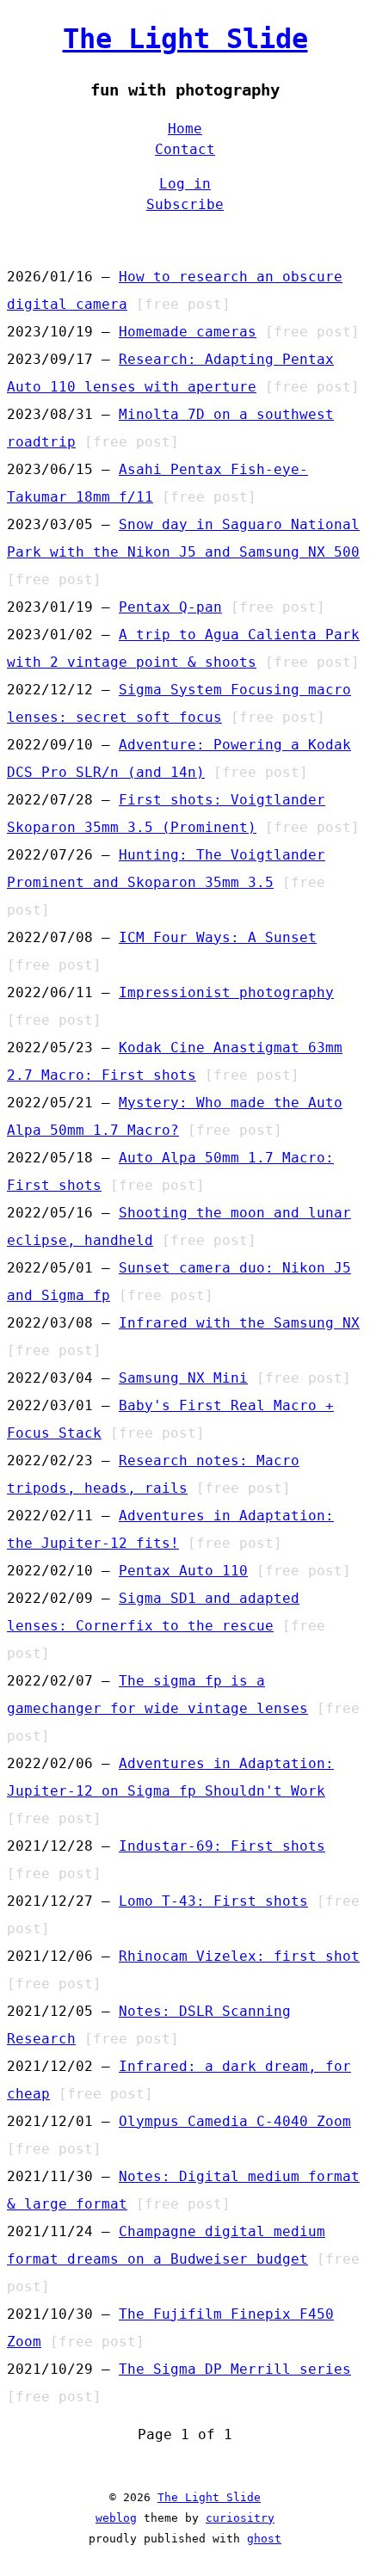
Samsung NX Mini (183, 1378)
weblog (116, 2518)
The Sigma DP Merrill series (235, 2369)
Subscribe (185, 204)
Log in (185, 184)
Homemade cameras (188, 332)
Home (185, 129)
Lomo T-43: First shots (213, 1901)
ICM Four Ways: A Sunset (218, 937)
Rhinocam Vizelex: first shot (239, 1956)
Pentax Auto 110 (183, 1571)
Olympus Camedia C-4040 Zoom (235, 2121)
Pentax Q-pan (170, 607)
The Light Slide (185, 39)
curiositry (240, 2518)
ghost (264, 2539)
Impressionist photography (226, 992)
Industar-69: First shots (222, 1846)
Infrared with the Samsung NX (239, 1323)
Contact (185, 149)
